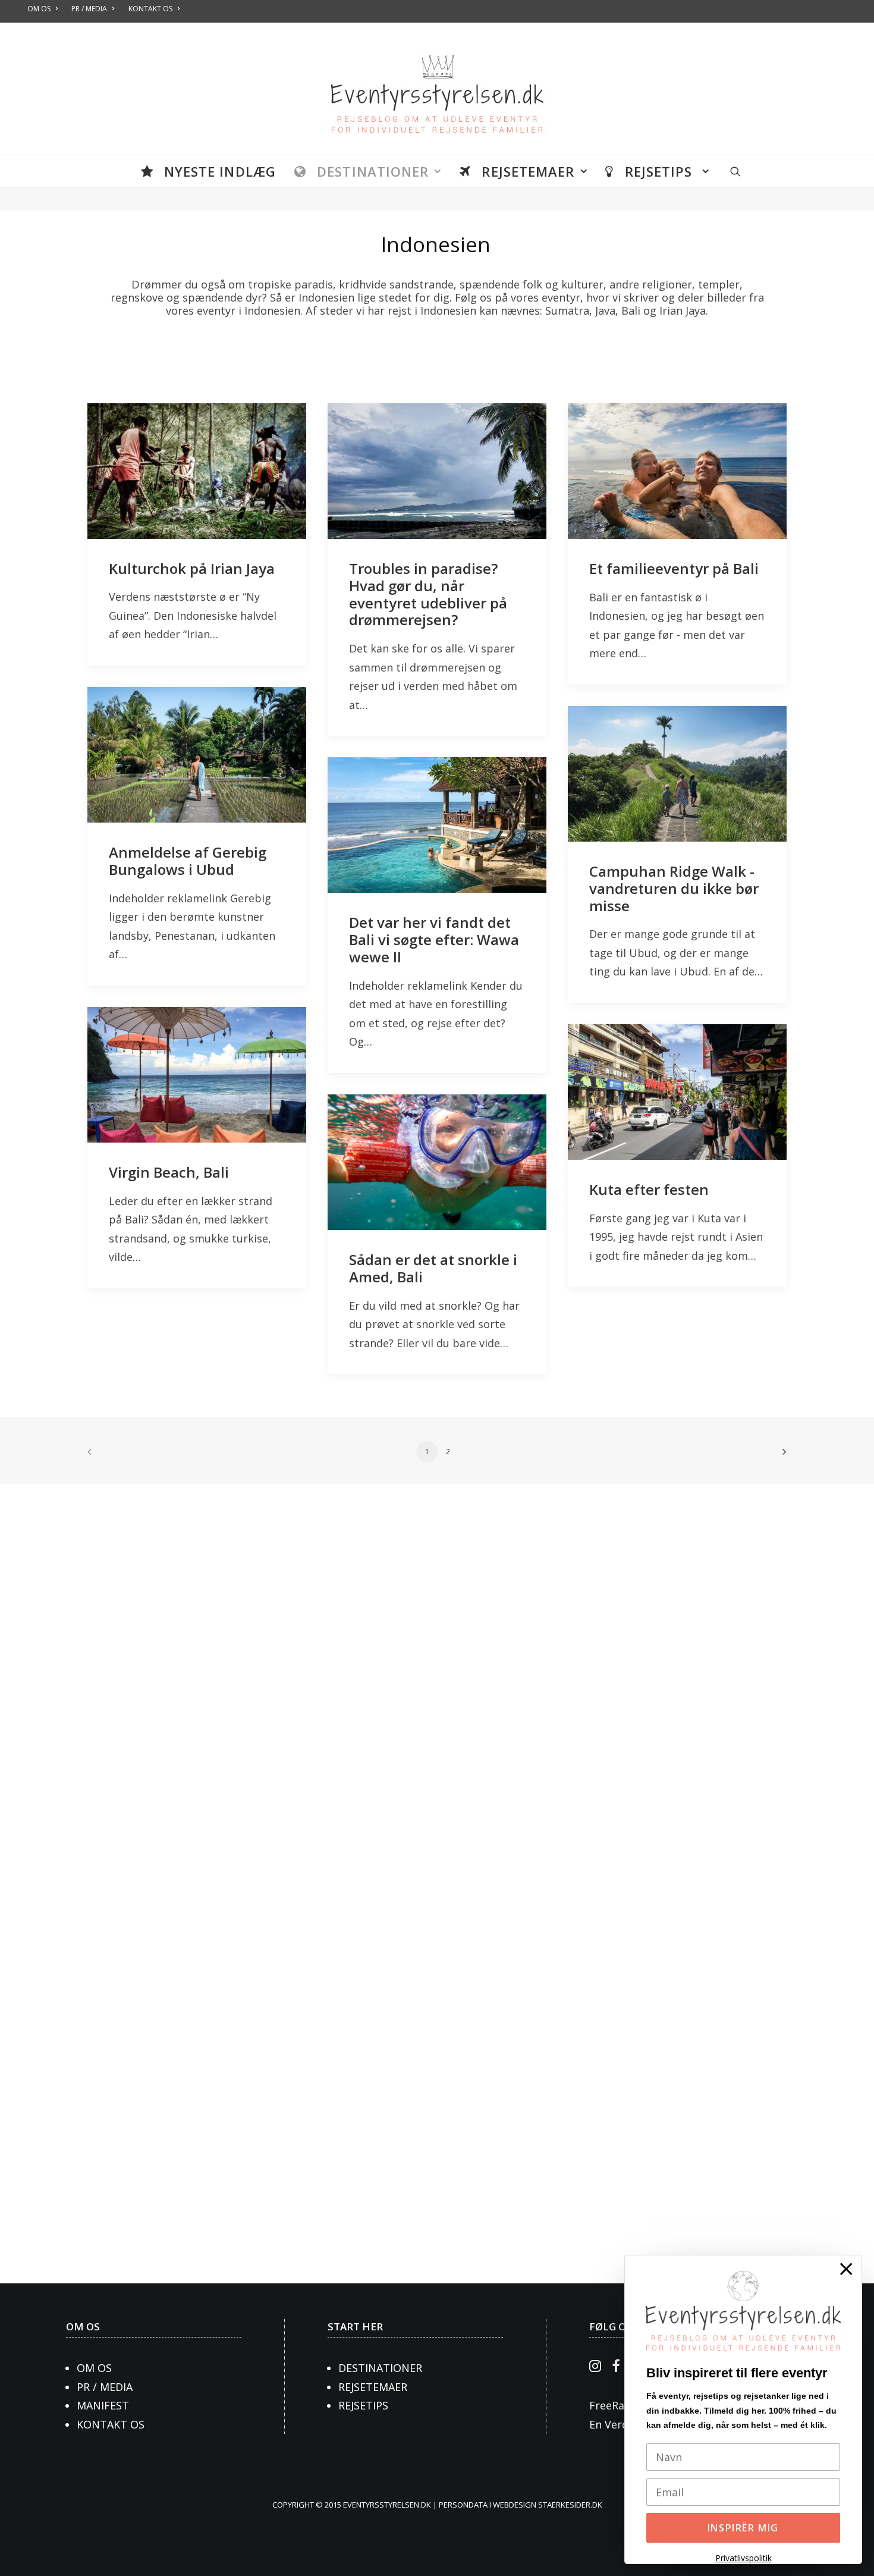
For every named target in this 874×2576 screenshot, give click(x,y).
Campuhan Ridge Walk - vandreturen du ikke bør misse (674, 888)
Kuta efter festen (649, 1189)
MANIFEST (103, 2405)
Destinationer (373, 171)
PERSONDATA (464, 2505)
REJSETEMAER (373, 2387)
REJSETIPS (363, 2405)
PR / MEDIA (105, 2387)
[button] (735, 171)
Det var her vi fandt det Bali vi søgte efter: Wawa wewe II (434, 939)
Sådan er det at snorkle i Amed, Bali (433, 1268)
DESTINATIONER (380, 2368)
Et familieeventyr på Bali (674, 568)
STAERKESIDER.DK (570, 2505)
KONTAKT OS (111, 2424)
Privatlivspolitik (743, 2558)
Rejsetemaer (528, 171)
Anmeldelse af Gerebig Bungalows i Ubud (188, 861)
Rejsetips (661, 171)
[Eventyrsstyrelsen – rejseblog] (437, 89)
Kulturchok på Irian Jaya (192, 568)
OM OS (83, 2326)
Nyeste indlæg (220, 171)
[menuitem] (208, 171)
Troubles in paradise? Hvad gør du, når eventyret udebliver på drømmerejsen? (428, 594)
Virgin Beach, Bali (169, 1172)
